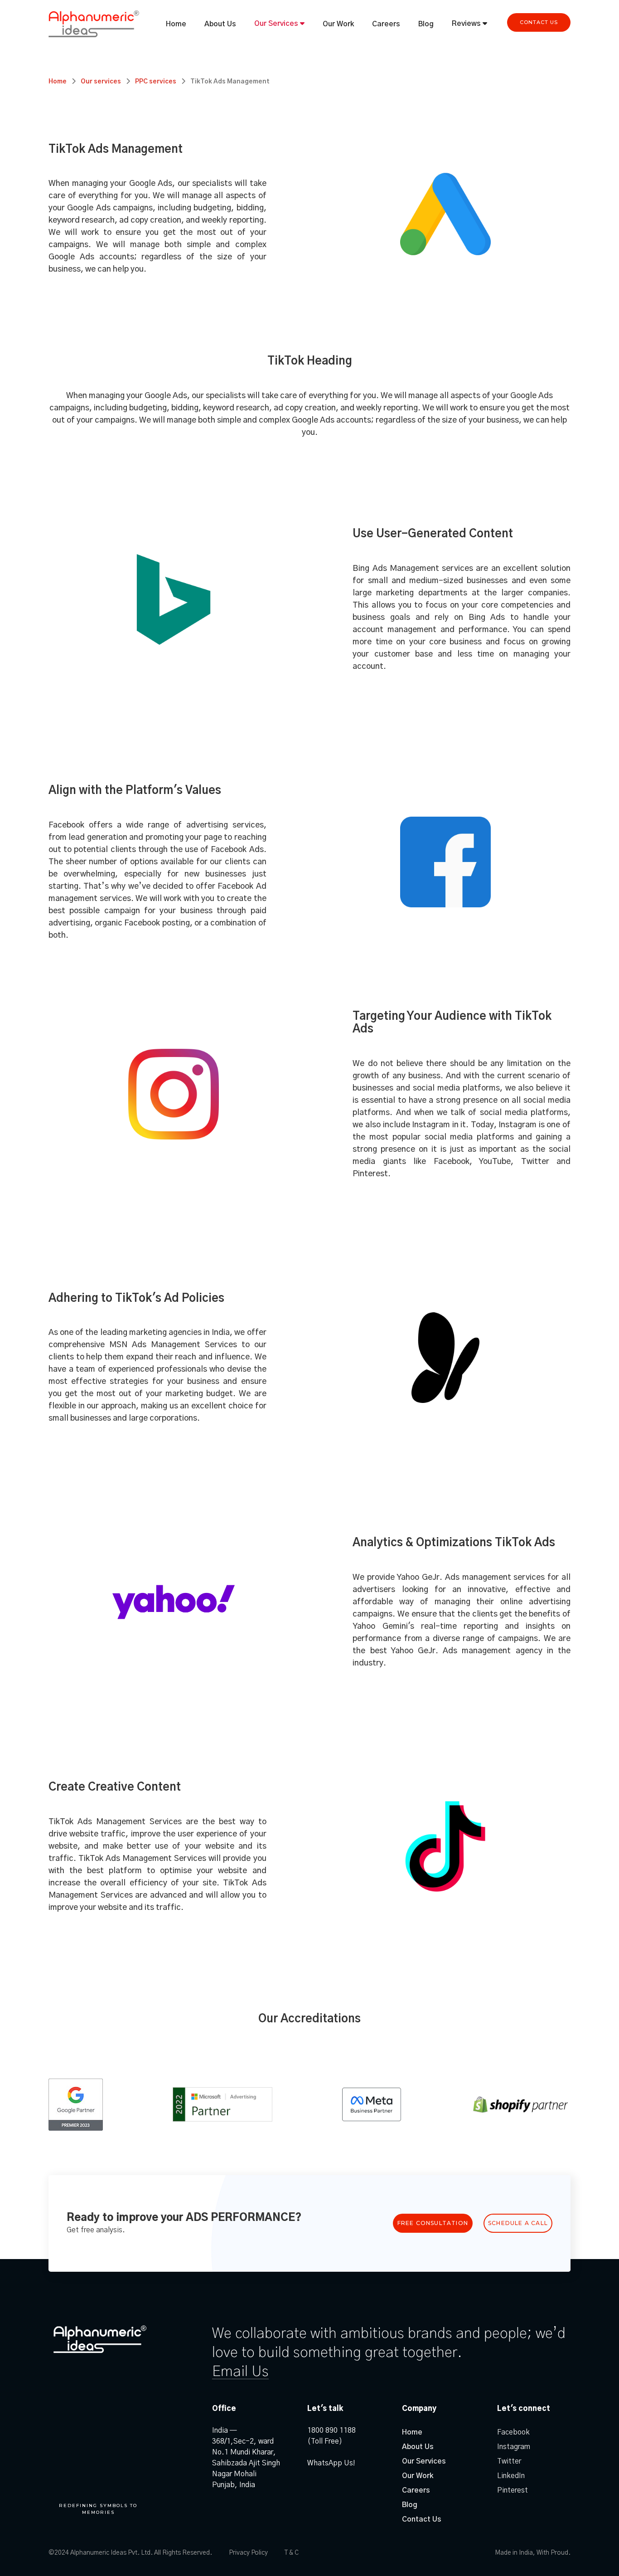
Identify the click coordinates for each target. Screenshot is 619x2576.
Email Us (240, 2371)
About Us (220, 24)
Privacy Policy (248, 2553)
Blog (426, 24)
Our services (101, 82)
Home (176, 24)
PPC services (156, 82)
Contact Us (422, 2519)
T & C (292, 2553)
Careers (386, 24)
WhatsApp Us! (331, 2463)
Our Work (338, 24)
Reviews (467, 24)
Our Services (276, 24)
